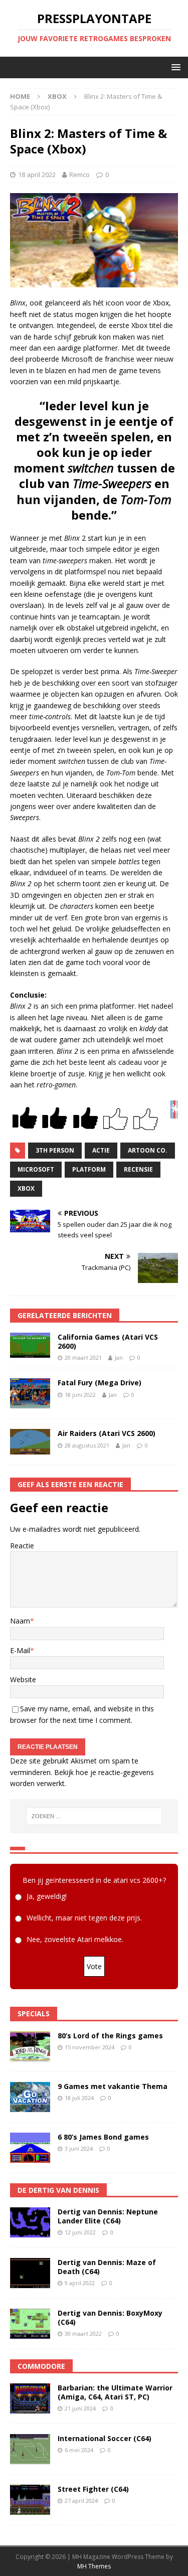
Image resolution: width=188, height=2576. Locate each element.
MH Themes (94, 2566)
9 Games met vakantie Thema (113, 2086)
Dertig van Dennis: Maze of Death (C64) (107, 2267)
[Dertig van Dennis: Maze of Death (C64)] (30, 2273)
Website (23, 1679)
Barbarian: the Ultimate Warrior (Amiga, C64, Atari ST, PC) (115, 2392)
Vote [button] (94, 1966)
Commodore (41, 2366)
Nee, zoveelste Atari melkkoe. (75, 1940)
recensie (138, 1169)
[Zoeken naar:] (94, 1816)
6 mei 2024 (79, 2450)
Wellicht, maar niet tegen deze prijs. (84, 1918)
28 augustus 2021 (87, 1445)
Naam (20, 1621)
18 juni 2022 (80, 1395)
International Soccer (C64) (105, 2438)
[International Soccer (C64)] (30, 2449)
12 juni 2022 (80, 2232)
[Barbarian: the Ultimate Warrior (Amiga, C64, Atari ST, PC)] (30, 2398)
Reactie (22, 1546)
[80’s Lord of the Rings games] (30, 2046)
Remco (79, 175)
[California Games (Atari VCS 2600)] (30, 1345)
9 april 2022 (80, 2283)
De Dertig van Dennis (58, 2190)
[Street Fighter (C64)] (30, 2500)
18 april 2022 (37, 175)
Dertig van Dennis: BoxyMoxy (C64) (110, 2317)
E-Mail (20, 1650)
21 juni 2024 (80, 2408)
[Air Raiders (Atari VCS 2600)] (30, 1442)
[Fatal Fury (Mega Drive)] (30, 1393)
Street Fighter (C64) (93, 2489)
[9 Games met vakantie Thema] (30, 2097)
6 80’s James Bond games (103, 2137)
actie (101, 1150)
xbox (26, 1188)
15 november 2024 (89, 2047)
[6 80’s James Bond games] (30, 2148)
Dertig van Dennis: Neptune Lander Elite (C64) (108, 2216)
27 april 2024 (81, 2501)
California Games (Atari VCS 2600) (108, 1341)
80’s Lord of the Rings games (110, 2036)
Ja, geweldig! (47, 1897)
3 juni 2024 (79, 2148)
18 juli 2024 (79, 2098)
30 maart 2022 (83, 2333)
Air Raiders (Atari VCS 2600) (107, 1433)
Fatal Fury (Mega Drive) (100, 1383)
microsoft (36, 1169)
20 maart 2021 (83, 1357)
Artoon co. (148, 1150)
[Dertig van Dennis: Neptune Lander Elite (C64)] (30, 2222)
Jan (119, 1357)
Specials (34, 2014)
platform (89, 1169)
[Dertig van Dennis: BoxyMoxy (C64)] (30, 2324)
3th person (55, 1150)
